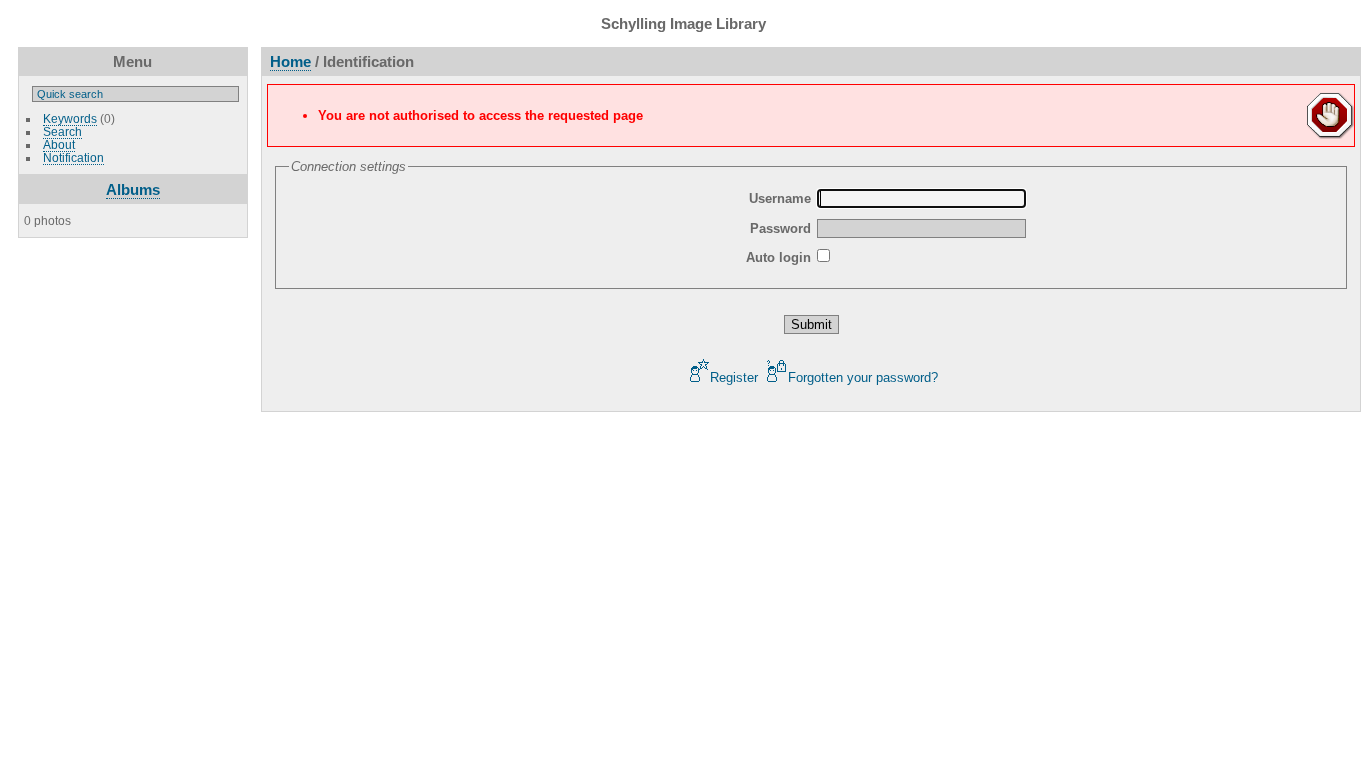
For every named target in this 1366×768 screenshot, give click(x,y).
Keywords (70, 118)
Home (290, 61)
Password (780, 228)
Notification (73, 157)
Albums (133, 189)
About (59, 144)
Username (780, 198)
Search (62, 131)
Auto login (778, 257)
